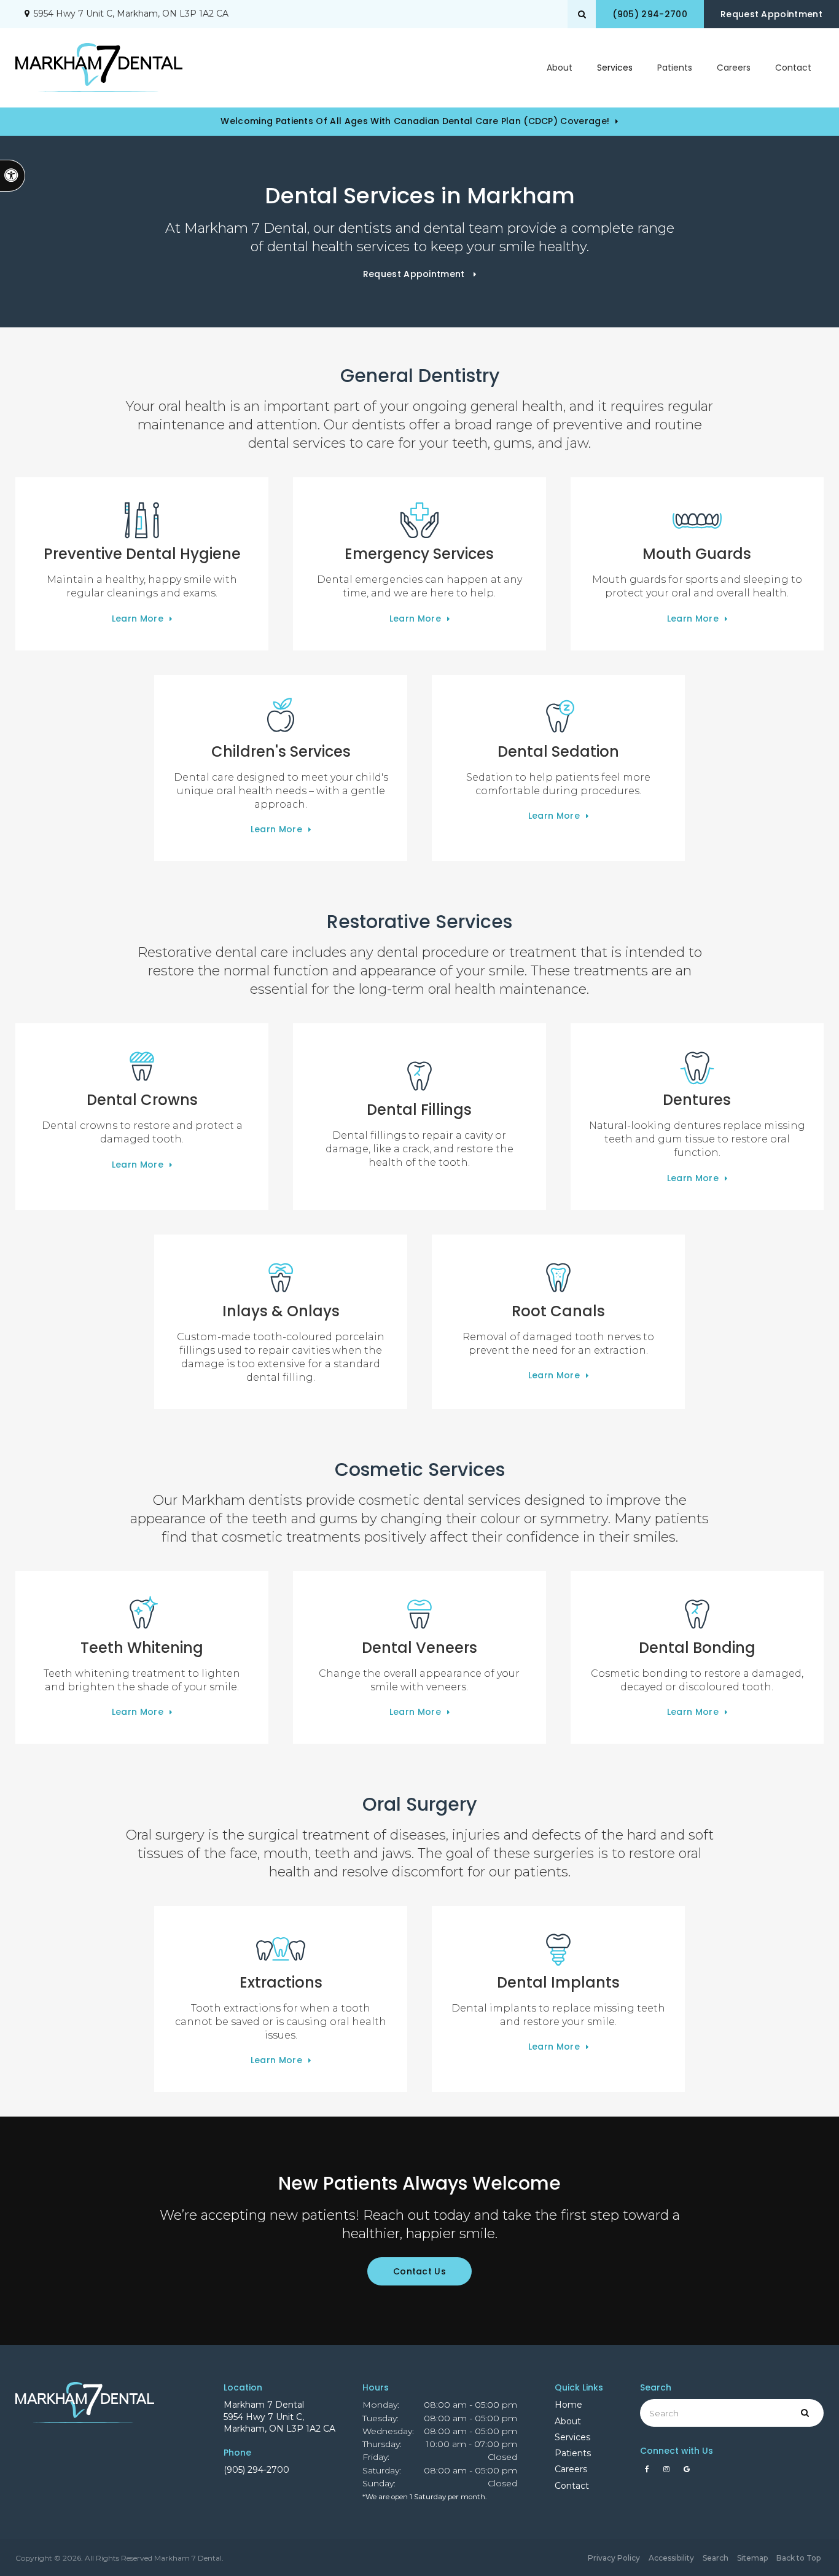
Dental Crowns (142, 1100)
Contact (793, 68)
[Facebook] (649, 2472)
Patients (675, 68)
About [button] (560, 68)
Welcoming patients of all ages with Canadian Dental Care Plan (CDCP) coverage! (415, 121)
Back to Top (798, 2558)
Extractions (281, 1982)
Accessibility (671, 2558)
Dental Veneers (419, 1648)
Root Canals (558, 1311)
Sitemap (752, 2558)
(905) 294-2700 (256, 2470)
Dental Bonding (697, 1648)
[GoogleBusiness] (687, 2472)
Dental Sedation (558, 751)
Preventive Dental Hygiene (142, 554)
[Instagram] (669, 2472)
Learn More (138, 619)
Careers (734, 68)
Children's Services (281, 751)
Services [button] (615, 68)
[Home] (99, 68)
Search (716, 2558)
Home (568, 2405)
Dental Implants (558, 1982)
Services (572, 2437)
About (568, 2421)
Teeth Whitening (142, 1648)
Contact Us (419, 2271)
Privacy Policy (614, 2558)
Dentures (697, 1100)
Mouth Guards (697, 554)
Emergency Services (419, 554)
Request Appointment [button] (771, 14)
